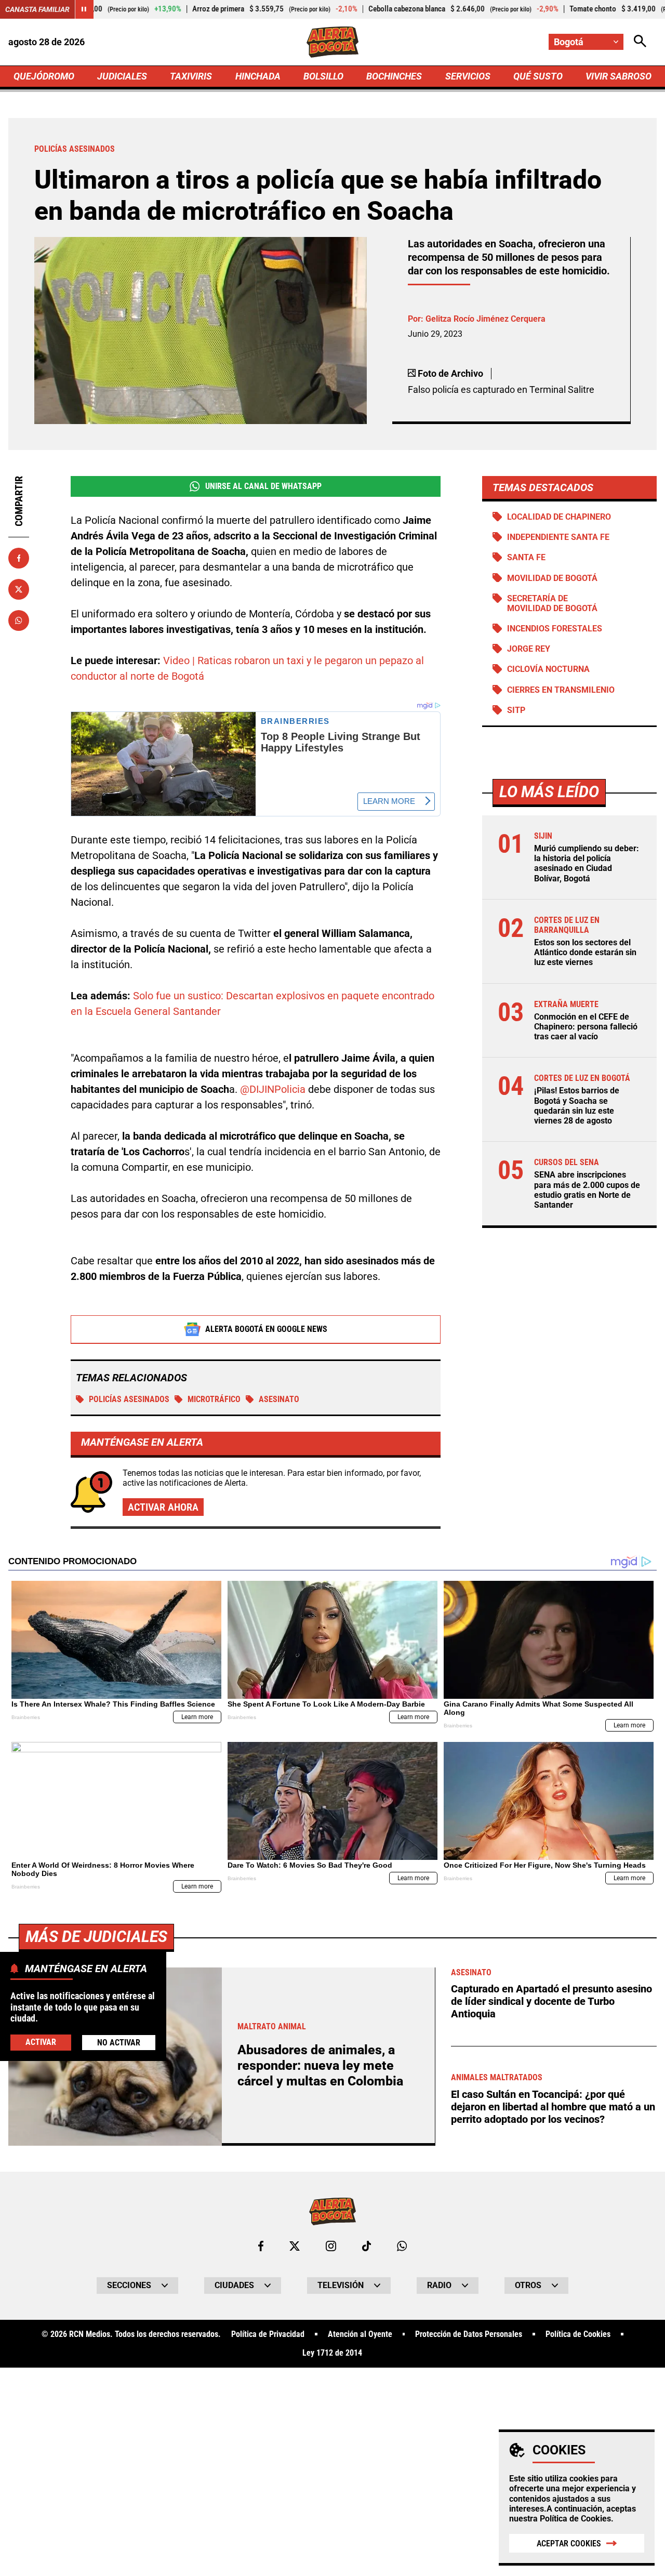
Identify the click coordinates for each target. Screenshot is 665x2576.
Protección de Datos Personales (469, 2334)
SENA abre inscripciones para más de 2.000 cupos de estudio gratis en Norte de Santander (587, 1190)
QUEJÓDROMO (44, 76)
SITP (516, 710)
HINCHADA (258, 76)
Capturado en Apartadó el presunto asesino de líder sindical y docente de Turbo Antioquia (551, 2001)
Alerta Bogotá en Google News (266, 1329)
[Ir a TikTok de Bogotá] (367, 2246)
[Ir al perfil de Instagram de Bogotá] (331, 2246)
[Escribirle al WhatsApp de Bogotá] (402, 2246)
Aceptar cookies (569, 2544)
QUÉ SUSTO (538, 76)
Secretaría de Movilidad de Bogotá (552, 603)
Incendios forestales (555, 629)
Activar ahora (163, 1507)
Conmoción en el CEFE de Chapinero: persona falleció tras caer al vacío (586, 1027)
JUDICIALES (122, 76)
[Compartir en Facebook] (19, 558)
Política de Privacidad (268, 2334)
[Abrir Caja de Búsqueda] (640, 42)
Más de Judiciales (96, 1937)
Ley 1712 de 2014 (332, 2353)
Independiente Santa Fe (558, 537)
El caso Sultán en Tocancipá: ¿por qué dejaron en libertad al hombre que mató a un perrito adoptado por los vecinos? (553, 2107)
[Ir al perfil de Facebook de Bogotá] (261, 2246)
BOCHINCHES (394, 76)
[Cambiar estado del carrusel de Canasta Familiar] (84, 9)
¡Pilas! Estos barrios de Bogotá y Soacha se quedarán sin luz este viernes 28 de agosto (577, 1106)
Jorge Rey (529, 649)
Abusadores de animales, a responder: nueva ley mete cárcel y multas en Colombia (320, 2065)
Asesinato (279, 1399)
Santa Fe (526, 557)
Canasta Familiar (37, 9)
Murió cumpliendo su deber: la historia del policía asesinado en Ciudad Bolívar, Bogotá (587, 863)
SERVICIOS (468, 76)
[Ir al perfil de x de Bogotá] (295, 2246)
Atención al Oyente (360, 2334)
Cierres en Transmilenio (561, 690)
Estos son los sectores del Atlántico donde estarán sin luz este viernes (585, 952)
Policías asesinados (129, 1399)
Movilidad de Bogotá (552, 578)
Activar (41, 2042)
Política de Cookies (575, 2519)
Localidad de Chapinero (559, 517)
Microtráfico (214, 1399)
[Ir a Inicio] (333, 42)
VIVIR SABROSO (619, 76)
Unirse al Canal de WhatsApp (263, 486)
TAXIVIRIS (191, 76)
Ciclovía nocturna (548, 669)
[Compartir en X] (19, 589)
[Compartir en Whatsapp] (19, 620)
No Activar (119, 2043)
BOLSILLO (323, 76)
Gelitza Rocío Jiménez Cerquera (486, 319)
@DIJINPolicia (273, 1089)
